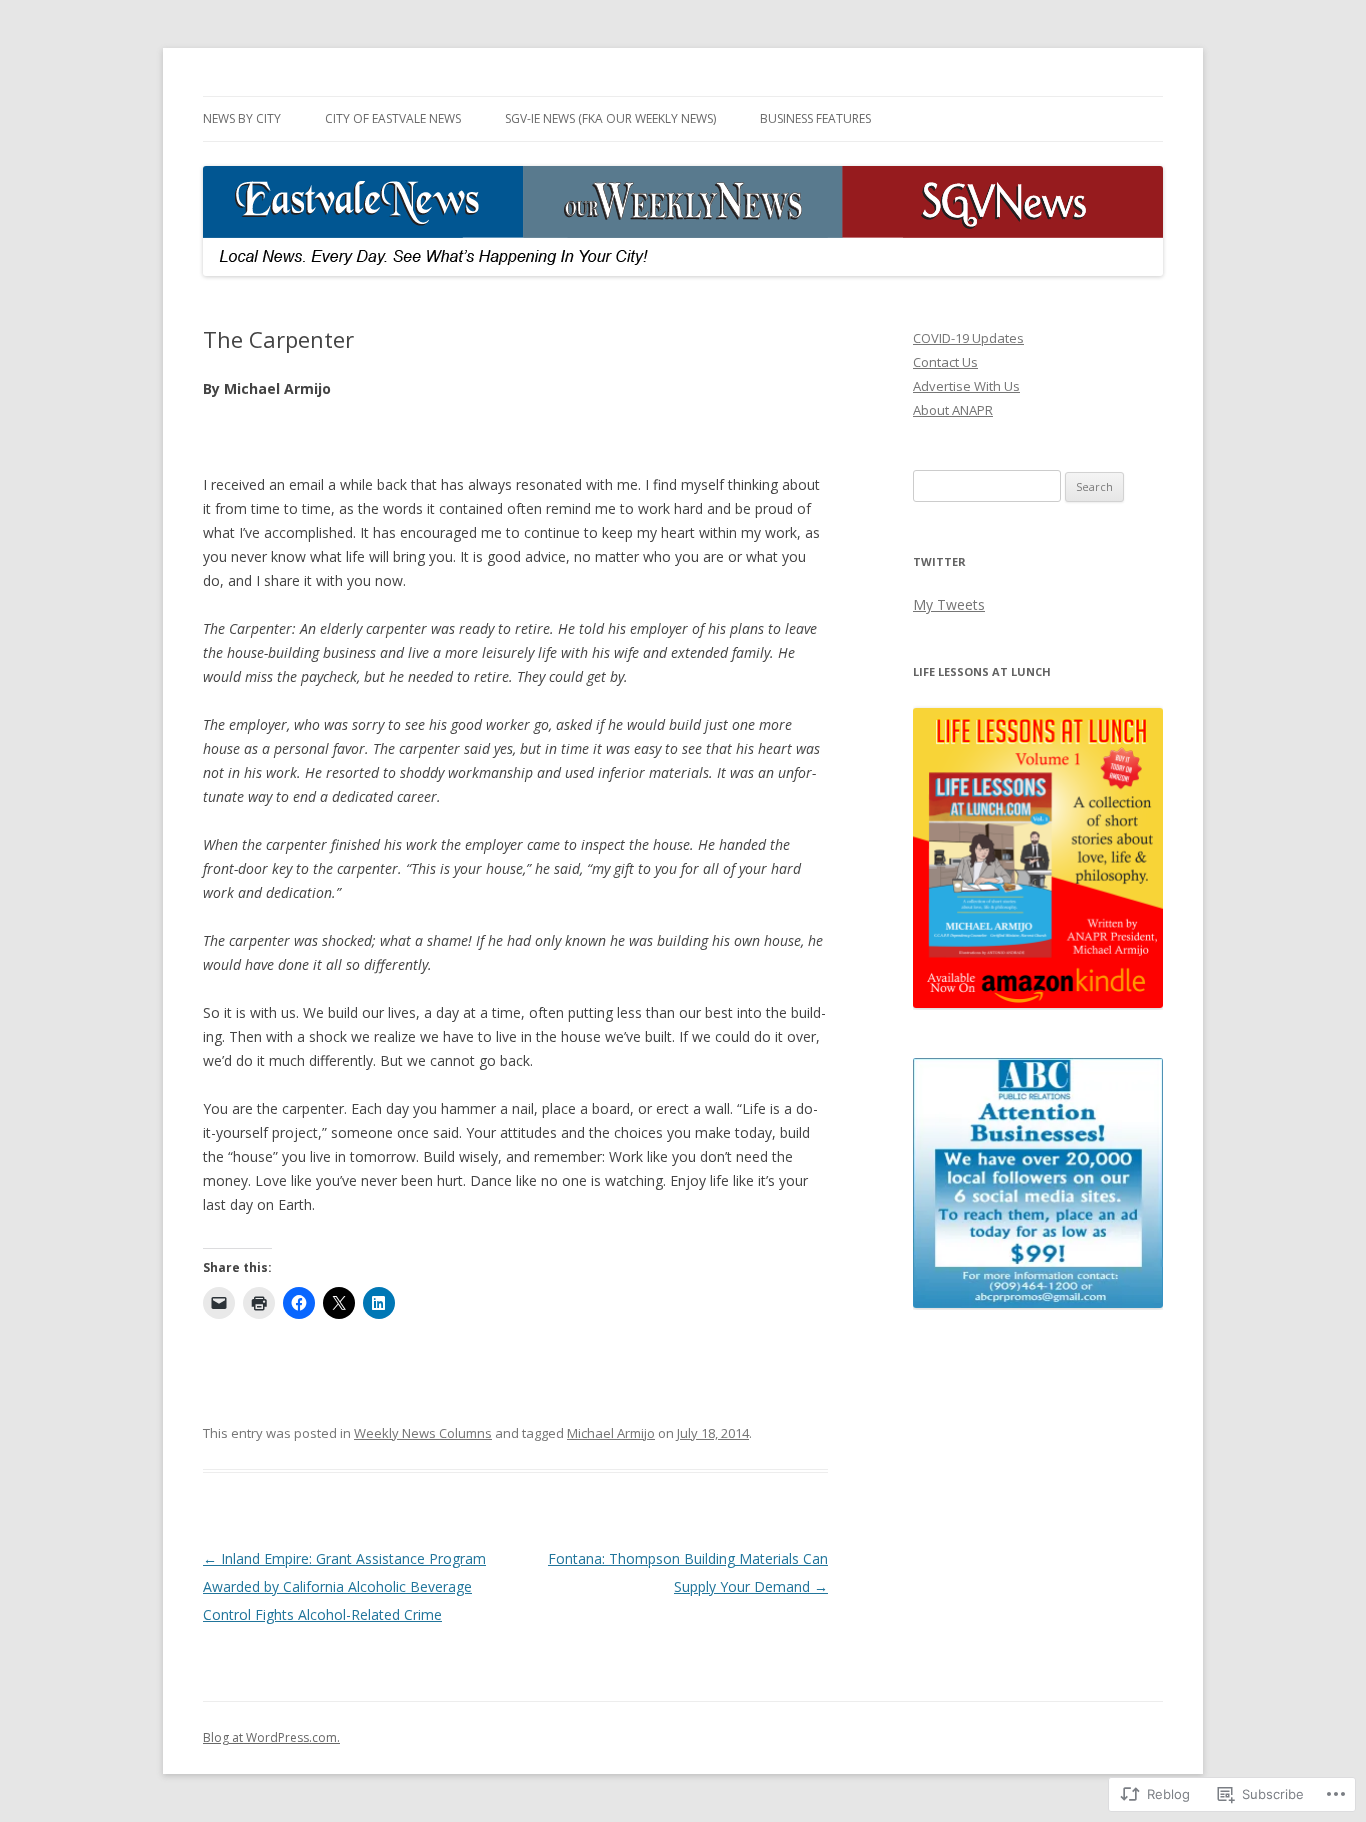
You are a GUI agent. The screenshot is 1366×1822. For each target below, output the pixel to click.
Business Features (815, 118)
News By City (242, 118)
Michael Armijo (611, 1433)
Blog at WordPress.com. (271, 1737)
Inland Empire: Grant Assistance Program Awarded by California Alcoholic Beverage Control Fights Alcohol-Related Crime (344, 1586)
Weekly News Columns (423, 1433)
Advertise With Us (966, 386)
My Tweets (949, 604)
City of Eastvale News (393, 118)
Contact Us (945, 362)
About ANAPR (953, 410)
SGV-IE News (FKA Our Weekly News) (610, 118)
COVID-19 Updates (968, 338)
